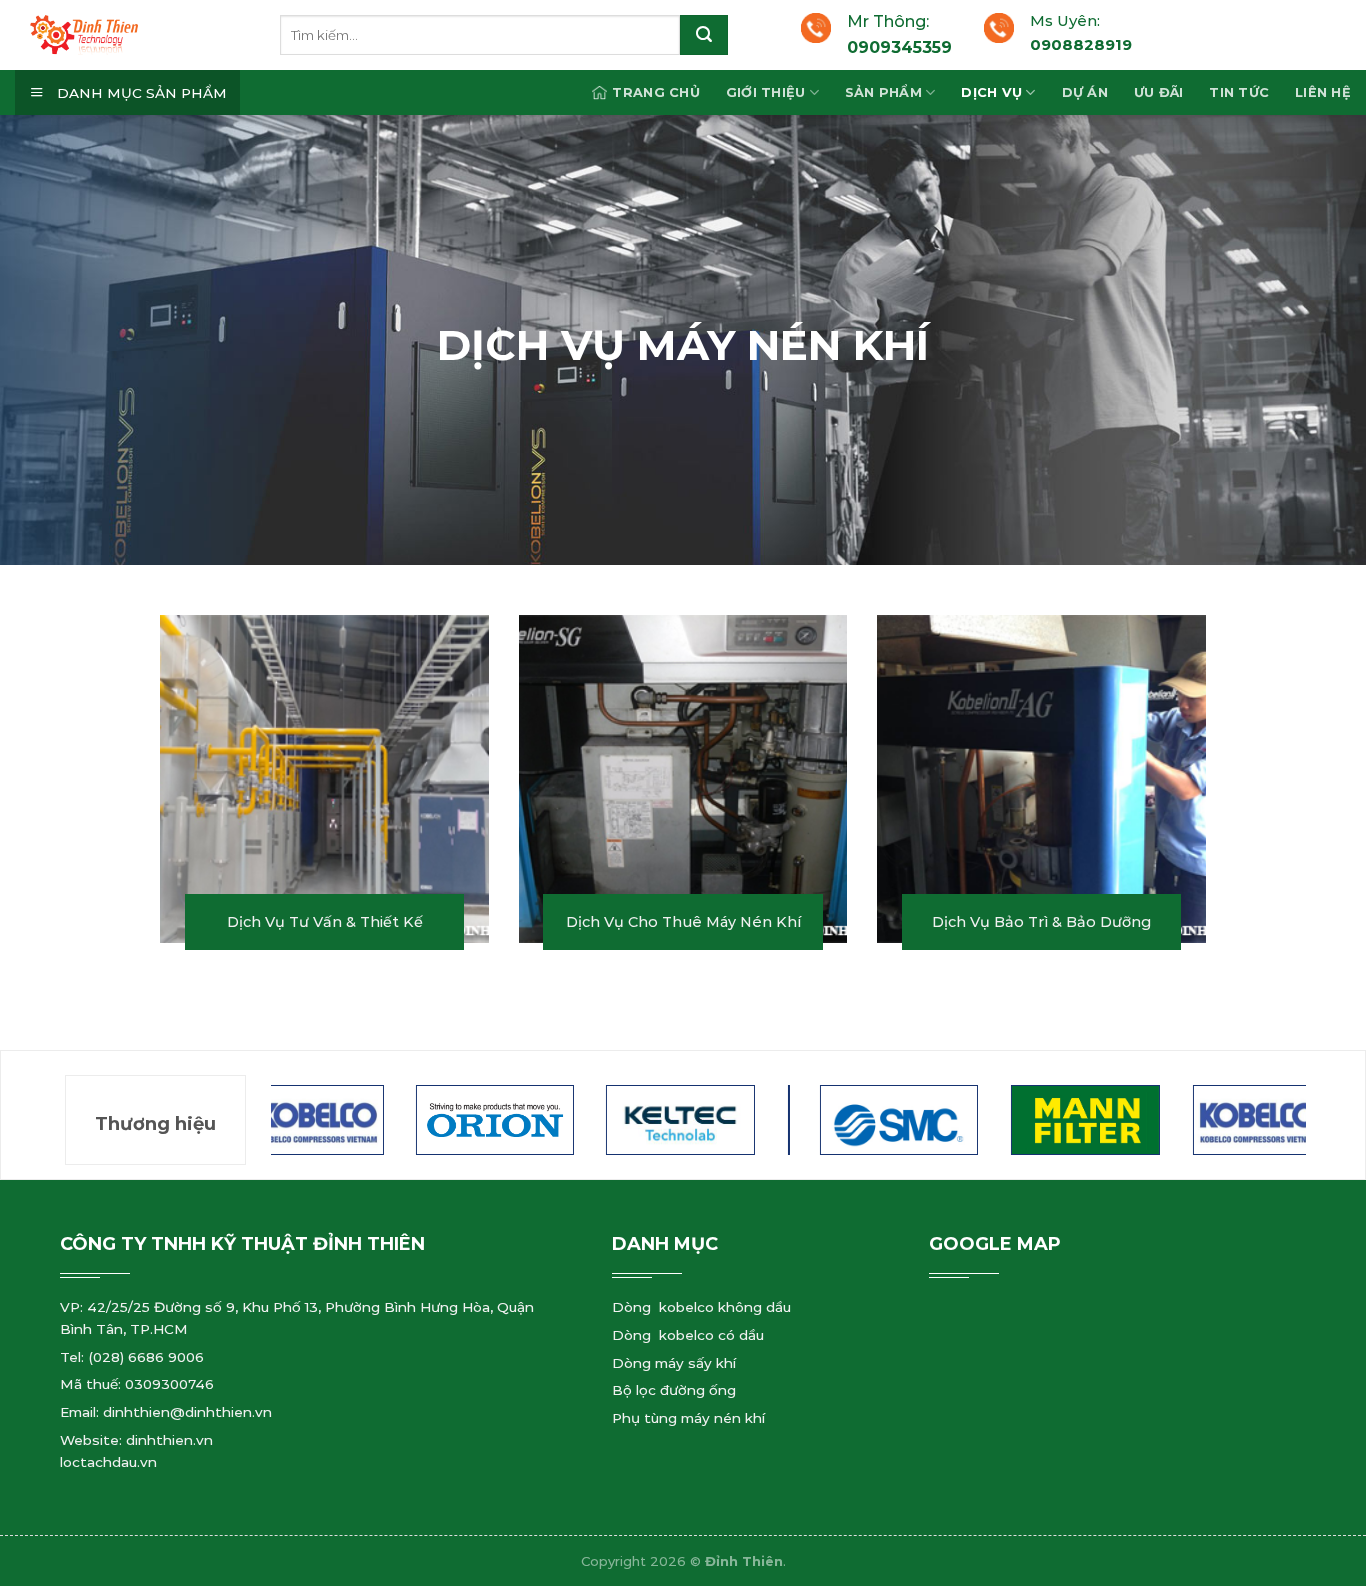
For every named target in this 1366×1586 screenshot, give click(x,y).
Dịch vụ (991, 92)
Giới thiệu (766, 92)
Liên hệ (1323, 92)
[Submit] (704, 35)
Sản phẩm (883, 92)
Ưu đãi (1159, 92)
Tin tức (1239, 92)
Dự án (1085, 92)
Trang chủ (655, 92)
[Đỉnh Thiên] (155, 35)
